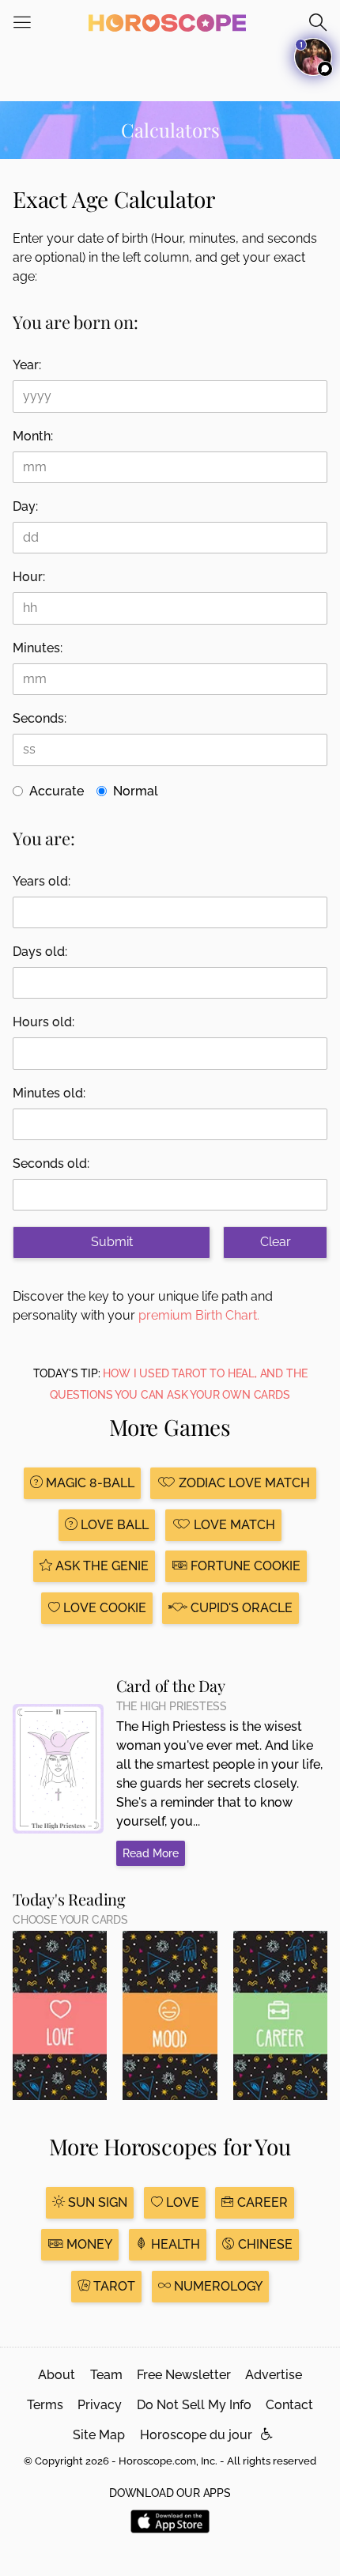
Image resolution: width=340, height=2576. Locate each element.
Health (174, 2244)
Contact (289, 2405)
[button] (267, 2435)
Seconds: (40, 718)
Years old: (42, 881)
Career (261, 2202)
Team (106, 2375)
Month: (33, 436)
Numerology (217, 2286)
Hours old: (43, 1022)
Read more (151, 1853)
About (57, 2375)
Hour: (29, 577)
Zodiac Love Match (243, 1483)
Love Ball (113, 1525)
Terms (45, 2405)
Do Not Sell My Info (194, 2405)
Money (88, 2244)
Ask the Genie (100, 1566)
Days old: (40, 952)
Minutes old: (49, 1093)
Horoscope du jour (196, 2435)
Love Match (233, 1525)
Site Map (99, 2435)
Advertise (274, 2375)
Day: (25, 506)
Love (181, 2202)
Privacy (100, 2405)
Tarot (113, 2286)
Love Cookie (103, 1608)
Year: (27, 365)
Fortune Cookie (244, 1566)
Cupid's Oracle (240, 1608)
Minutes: (38, 648)
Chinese (264, 2244)
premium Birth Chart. (199, 1315)
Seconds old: (51, 1163)
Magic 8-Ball (89, 1483)
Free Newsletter (184, 2375)
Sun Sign (96, 2202)
